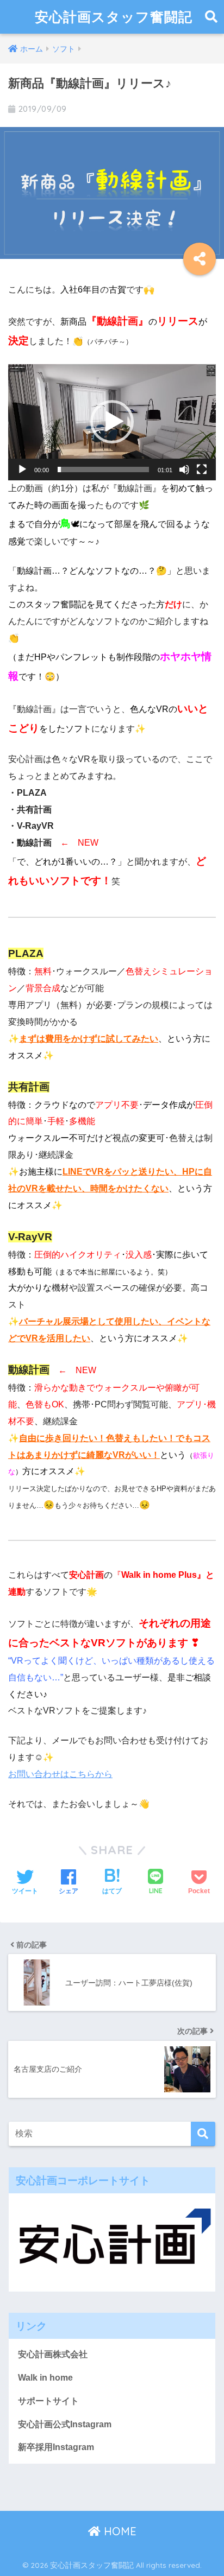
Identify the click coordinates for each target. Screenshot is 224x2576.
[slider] (103, 469)
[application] (112, 422)
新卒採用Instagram (56, 2447)
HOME (119, 2531)
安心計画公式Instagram (65, 2424)
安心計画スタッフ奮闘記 (114, 17)
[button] (112, 422)
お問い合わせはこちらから (60, 1774)
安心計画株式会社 (53, 2354)
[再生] (22, 469)
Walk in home (45, 2378)
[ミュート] (184, 469)
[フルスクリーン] (202, 469)
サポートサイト (48, 2401)
